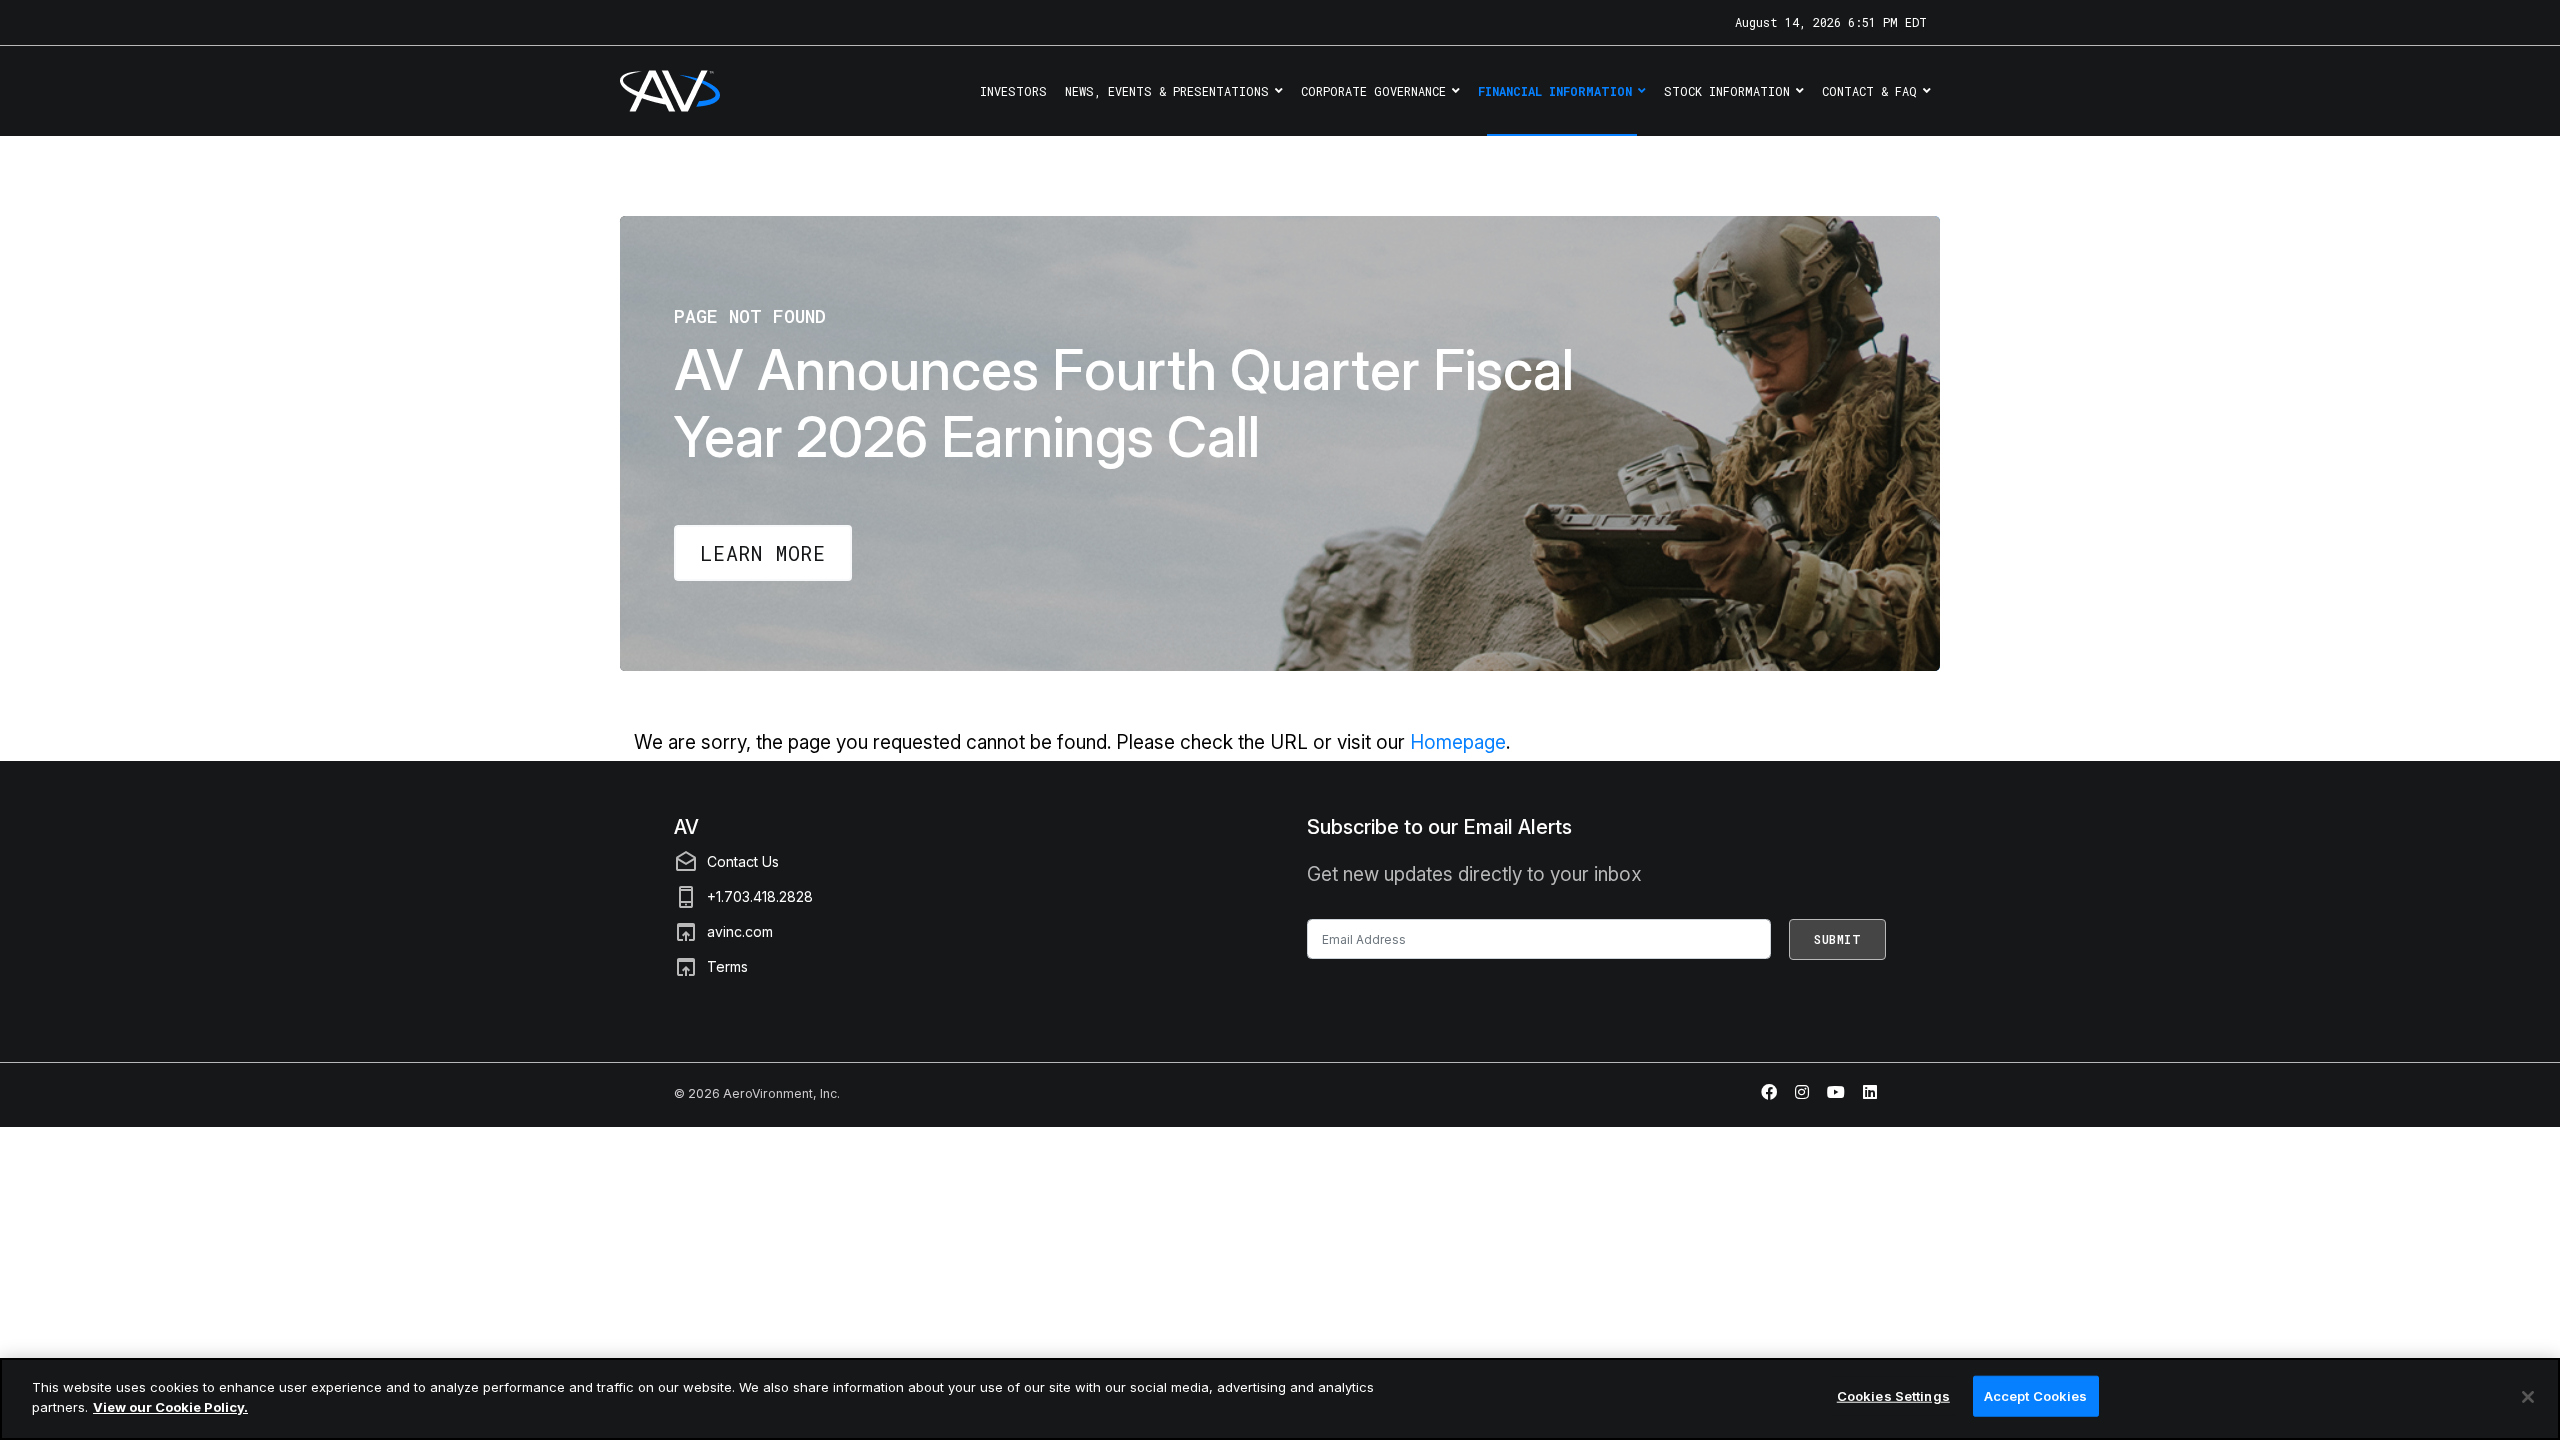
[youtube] (1836, 1092)
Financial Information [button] (1555, 91)
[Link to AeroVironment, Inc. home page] (642, 91)
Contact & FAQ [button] (1869, 91)
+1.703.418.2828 (760, 896)
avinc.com (740, 931)
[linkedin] (1870, 1092)
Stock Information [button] (1727, 91)
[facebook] (1769, 1092)
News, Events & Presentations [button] (1167, 91)
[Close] (2528, 1397)
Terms (727, 966)
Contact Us (743, 861)
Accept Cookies (2036, 1396)
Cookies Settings (1893, 1396)
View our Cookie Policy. (170, 1406)
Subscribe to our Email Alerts (1439, 827)
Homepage (1458, 742)
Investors (1013, 91)
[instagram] (1802, 1092)
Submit (1837, 939)
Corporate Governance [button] (1373, 91)
